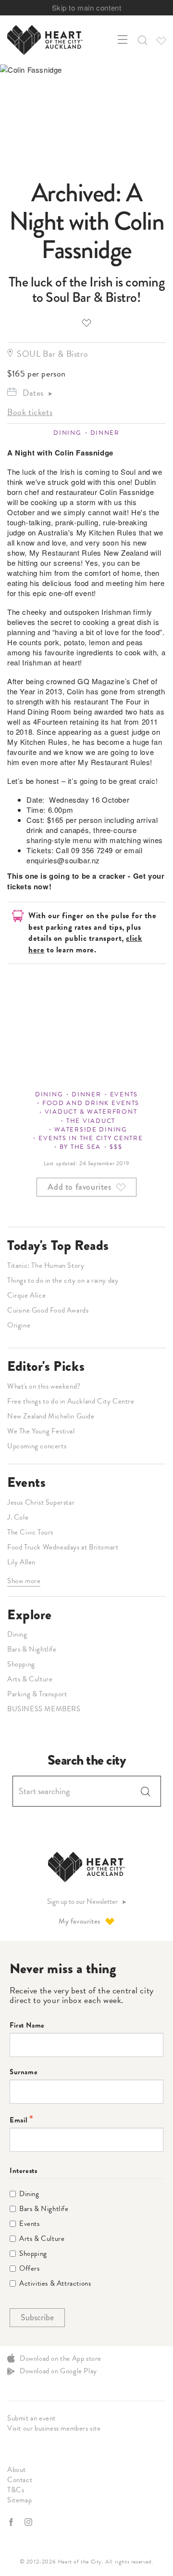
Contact (20, 2480)
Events (124, 1094)
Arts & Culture (30, 1679)
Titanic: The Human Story (46, 1265)
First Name (27, 2025)
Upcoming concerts (37, 1446)
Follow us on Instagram (29, 2522)
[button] (142, 40)
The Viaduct (91, 1121)
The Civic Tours (30, 1532)
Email (19, 2120)
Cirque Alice (26, 1295)
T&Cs (16, 2490)
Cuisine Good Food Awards (48, 1310)
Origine (19, 1325)
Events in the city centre (91, 1138)
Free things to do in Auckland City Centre (71, 1401)
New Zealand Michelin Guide (51, 1416)
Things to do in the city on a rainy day (63, 1280)
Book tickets (30, 412)
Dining (67, 433)
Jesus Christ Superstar (41, 1502)
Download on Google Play (58, 2371)
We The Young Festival (41, 1431)
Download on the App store (61, 2358)
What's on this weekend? (44, 1386)
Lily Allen (21, 1562)
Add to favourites (86, 322)
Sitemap (19, 2500)
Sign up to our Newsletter (82, 1902)
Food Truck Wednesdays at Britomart (63, 1547)
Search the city (87, 1760)
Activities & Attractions (55, 2283)
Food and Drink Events (91, 1103)
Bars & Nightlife (32, 1649)
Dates (33, 393)
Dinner (105, 433)
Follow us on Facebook (12, 2522)
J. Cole (18, 1517)
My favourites (80, 1921)
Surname (24, 2072)
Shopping (21, 1664)
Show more (24, 1581)
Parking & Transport (37, 1694)
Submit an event (31, 2418)
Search (146, 1791)
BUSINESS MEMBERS (44, 1709)
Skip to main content (87, 7)
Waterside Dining (91, 1130)
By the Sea (80, 1147)
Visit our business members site (54, 2428)
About (17, 2470)
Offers (30, 2269)
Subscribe (37, 2317)
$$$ (116, 1147)
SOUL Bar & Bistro (52, 354)
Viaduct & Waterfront (91, 1112)
